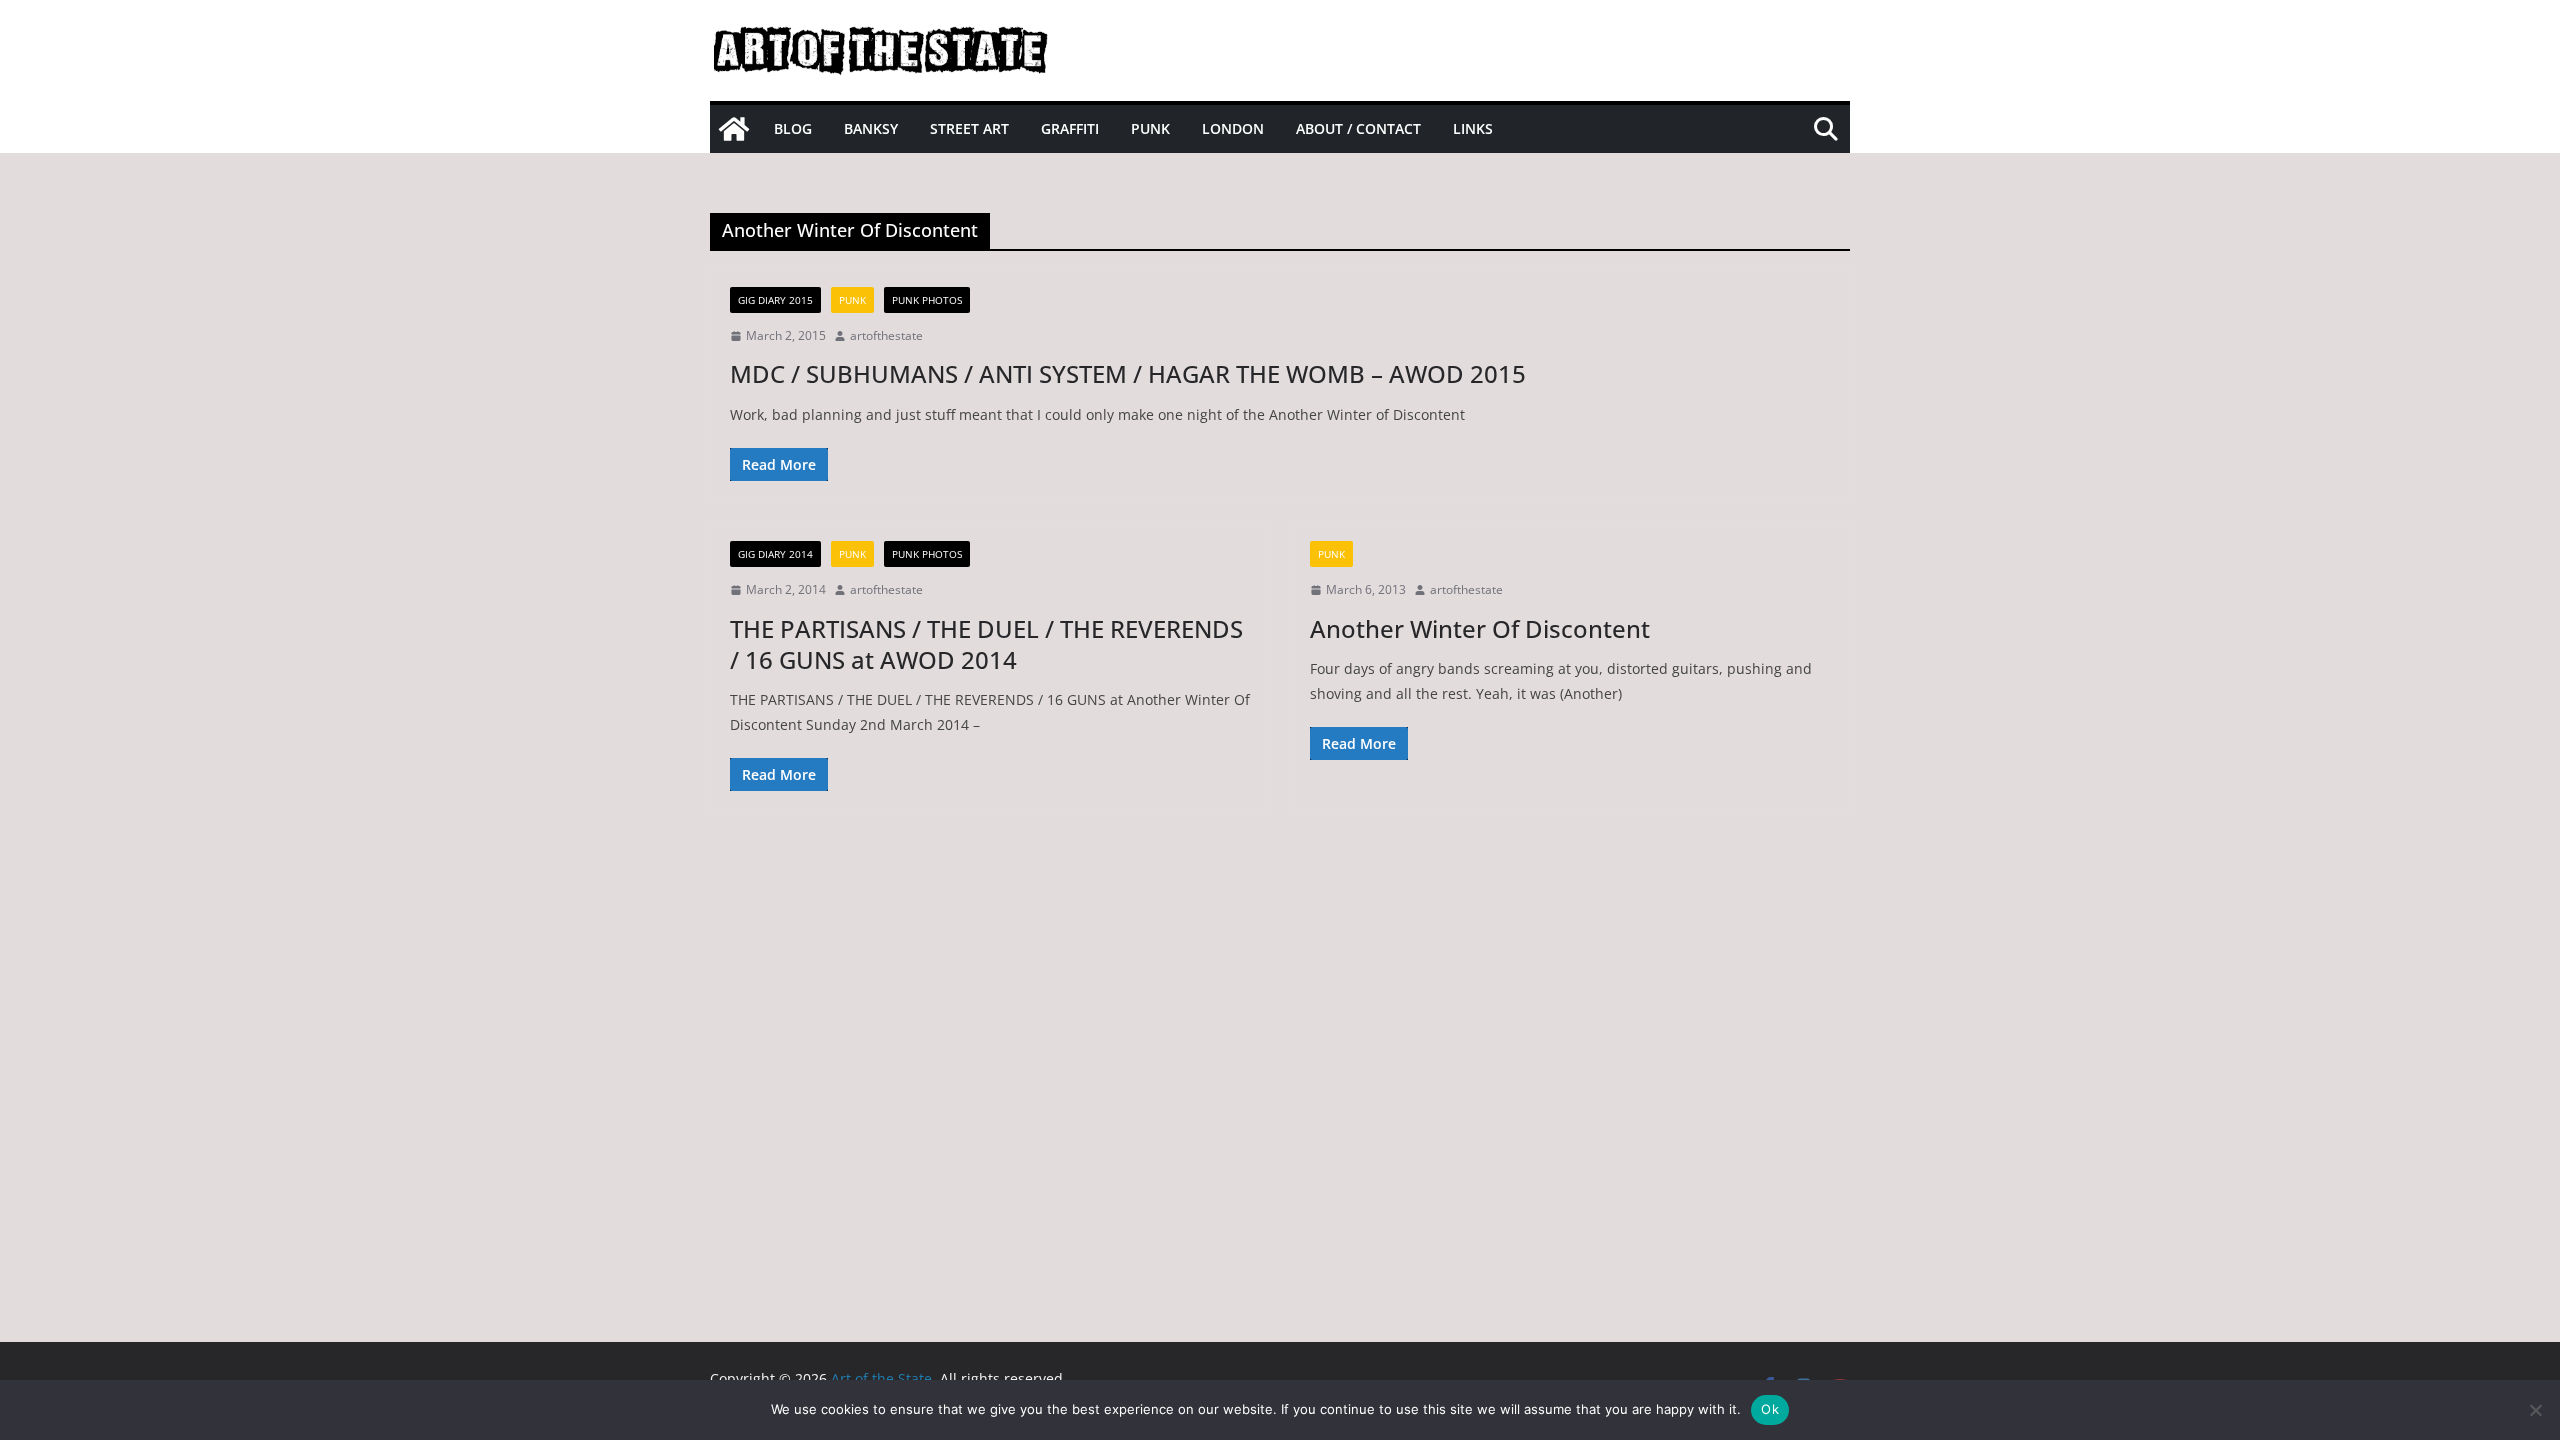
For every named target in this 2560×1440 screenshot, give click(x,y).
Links (1473, 128)
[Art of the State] (734, 129)
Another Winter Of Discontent (1480, 628)
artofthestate (886, 335)
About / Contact (1358, 128)
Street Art (969, 128)
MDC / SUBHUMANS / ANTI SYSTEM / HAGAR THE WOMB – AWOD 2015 (1128, 373)
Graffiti (1070, 128)
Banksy (871, 128)
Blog (793, 128)
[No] (2535, 1410)
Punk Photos (927, 300)
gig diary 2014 (775, 554)
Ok (1770, 1409)
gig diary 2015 (775, 300)
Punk (1150, 128)
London (1233, 128)
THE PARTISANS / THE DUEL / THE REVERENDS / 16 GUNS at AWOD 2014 (986, 644)
